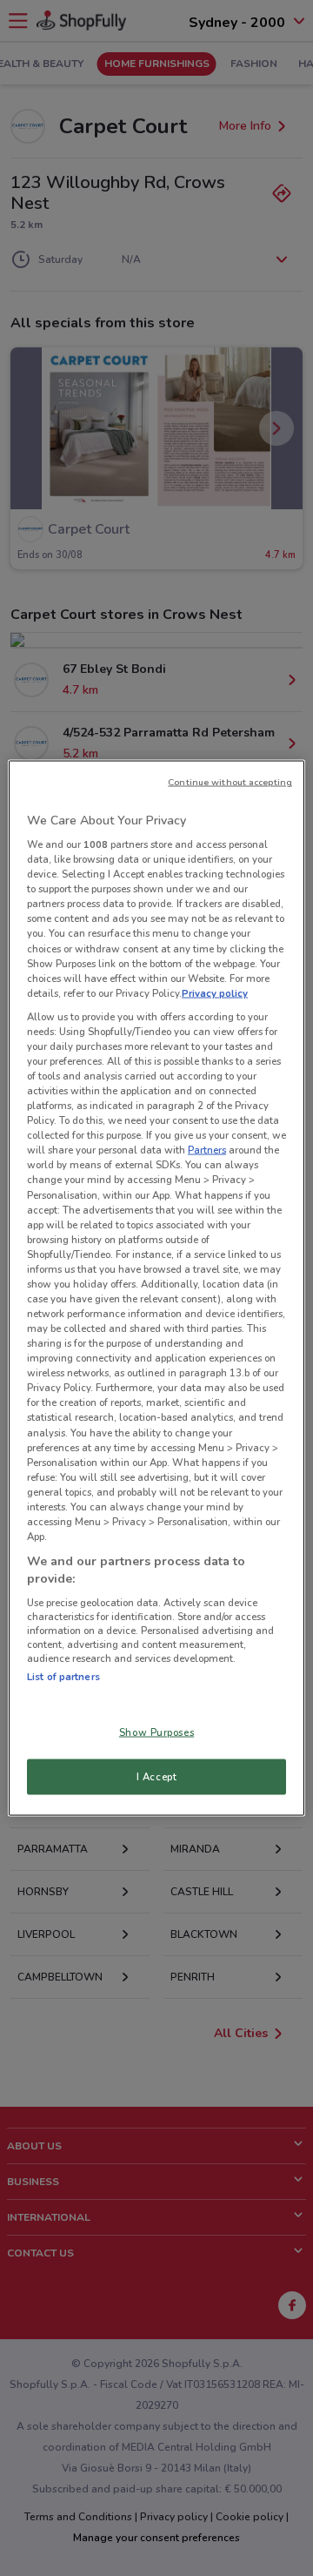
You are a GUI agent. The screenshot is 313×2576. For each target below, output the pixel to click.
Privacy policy (215, 992)
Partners (207, 1150)
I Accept (157, 1776)
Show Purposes (156, 1732)
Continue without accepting (230, 781)
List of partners (63, 1677)
